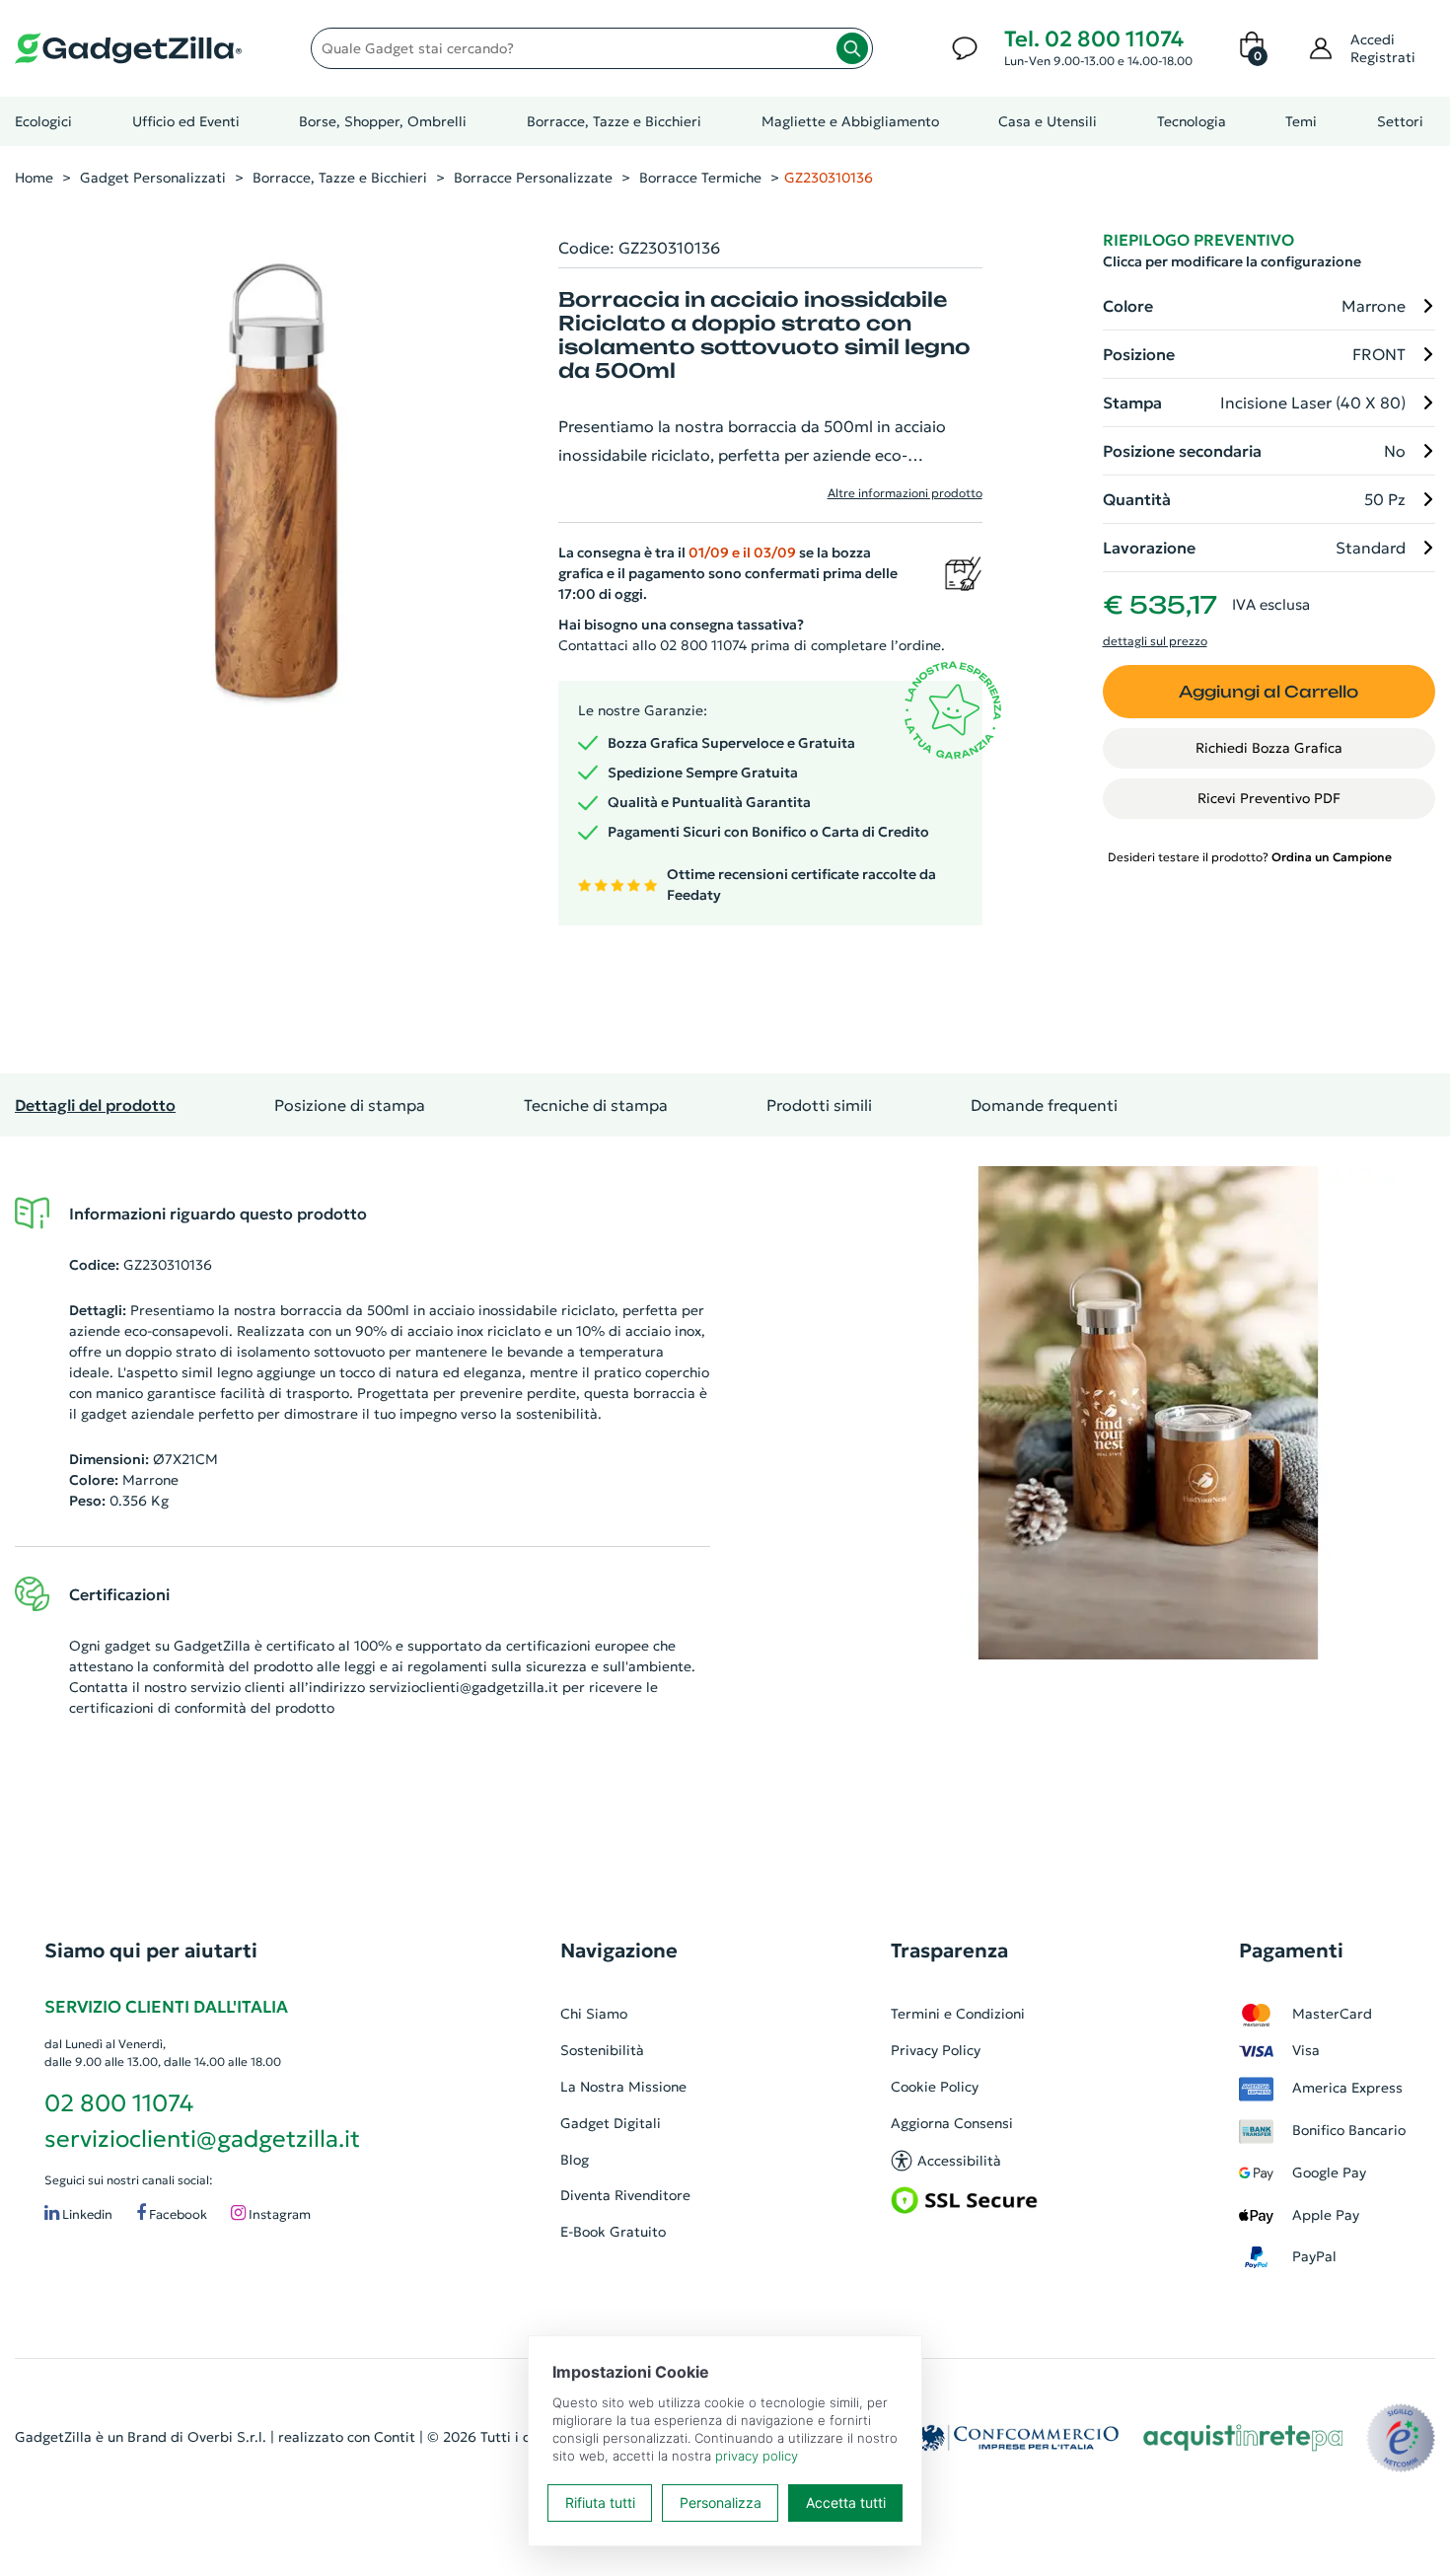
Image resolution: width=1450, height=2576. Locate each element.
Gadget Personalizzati (153, 178)
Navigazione (619, 1950)
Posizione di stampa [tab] (350, 1105)
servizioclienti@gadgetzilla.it (464, 1687)
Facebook (177, 2214)
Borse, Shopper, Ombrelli (383, 121)
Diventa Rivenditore (625, 2195)
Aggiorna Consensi (952, 2123)
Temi (1301, 121)
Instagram (278, 2214)
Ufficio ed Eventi (186, 121)
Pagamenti (1291, 1950)
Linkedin (86, 2214)
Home (34, 178)
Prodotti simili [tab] (819, 1105)
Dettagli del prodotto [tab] (95, 1105)
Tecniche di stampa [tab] (596, 1105)
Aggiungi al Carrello (1269, 692)
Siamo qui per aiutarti (151, 1950)
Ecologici (43, 121)
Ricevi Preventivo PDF (1269, 798)
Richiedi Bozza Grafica (1269, 748)
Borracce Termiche (700, 178)
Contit (395, 2437)
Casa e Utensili (1048, 121)
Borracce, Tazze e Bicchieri (614, 121)
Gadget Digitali (611, 2123)
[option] (1149, 1413)
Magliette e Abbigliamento (850, 121)
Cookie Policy (935, 2087)
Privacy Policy (936, 2050)
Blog (575, 2160)
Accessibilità (959, 2161)
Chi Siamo (594, 2014)
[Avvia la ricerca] (852, 48)
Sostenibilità (602, 2050)
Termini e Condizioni (958, 2014)
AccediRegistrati (1383, 48)
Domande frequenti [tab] (1044, 1105)
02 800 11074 (119, 2103)
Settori (1400, 121)
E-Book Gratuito (613, 2232)
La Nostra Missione (623, 2087)
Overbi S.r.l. (227, 2437)
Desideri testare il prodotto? (1250, 857)
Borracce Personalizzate (533, 178)
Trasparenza (949, 1950)
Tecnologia (1192, 121)
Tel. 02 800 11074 (1094, 39)
